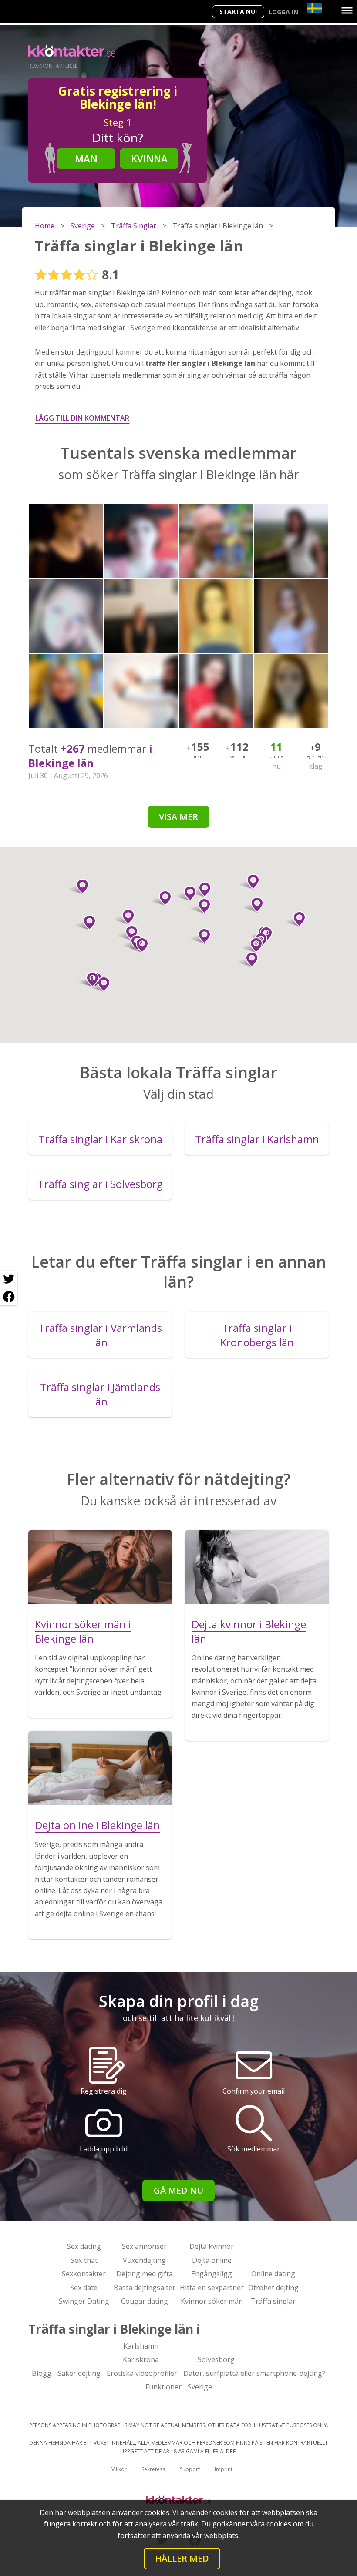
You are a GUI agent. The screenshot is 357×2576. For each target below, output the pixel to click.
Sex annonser (144, 2246)
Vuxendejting (144, 2260)
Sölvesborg (216, 2359)
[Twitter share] (9, 1279)
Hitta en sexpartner (212, 2288)
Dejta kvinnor (212, 2246)
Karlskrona (141, 2359)
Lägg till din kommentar (82, 418)
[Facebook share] (9, 1297)
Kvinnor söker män (212, 2301)
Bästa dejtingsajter (145, 2288)
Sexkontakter (84, 2274)
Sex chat (84, 2260)
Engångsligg (212, 2274)
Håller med (182, 2558)
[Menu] (347, 10)
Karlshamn (141, 2346)
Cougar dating (145, 2301)
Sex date (84, 2288)
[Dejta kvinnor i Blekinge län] (257, 1567)
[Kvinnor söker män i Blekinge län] (100, 1567)
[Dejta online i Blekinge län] (100, 1768)
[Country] (315, 8)
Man (86, 158)
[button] (201, 906)
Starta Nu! (238, 12)
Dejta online (212, 2260)
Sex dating (84, 2246)
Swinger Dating (84, 2301)
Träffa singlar (273, 2301)
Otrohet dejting (273, 2288)
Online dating (273, 2274)
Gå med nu (178, 2190)
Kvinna (149, 158)
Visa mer (178, 817)
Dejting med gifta (145, 2274)
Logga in (283, 12)
